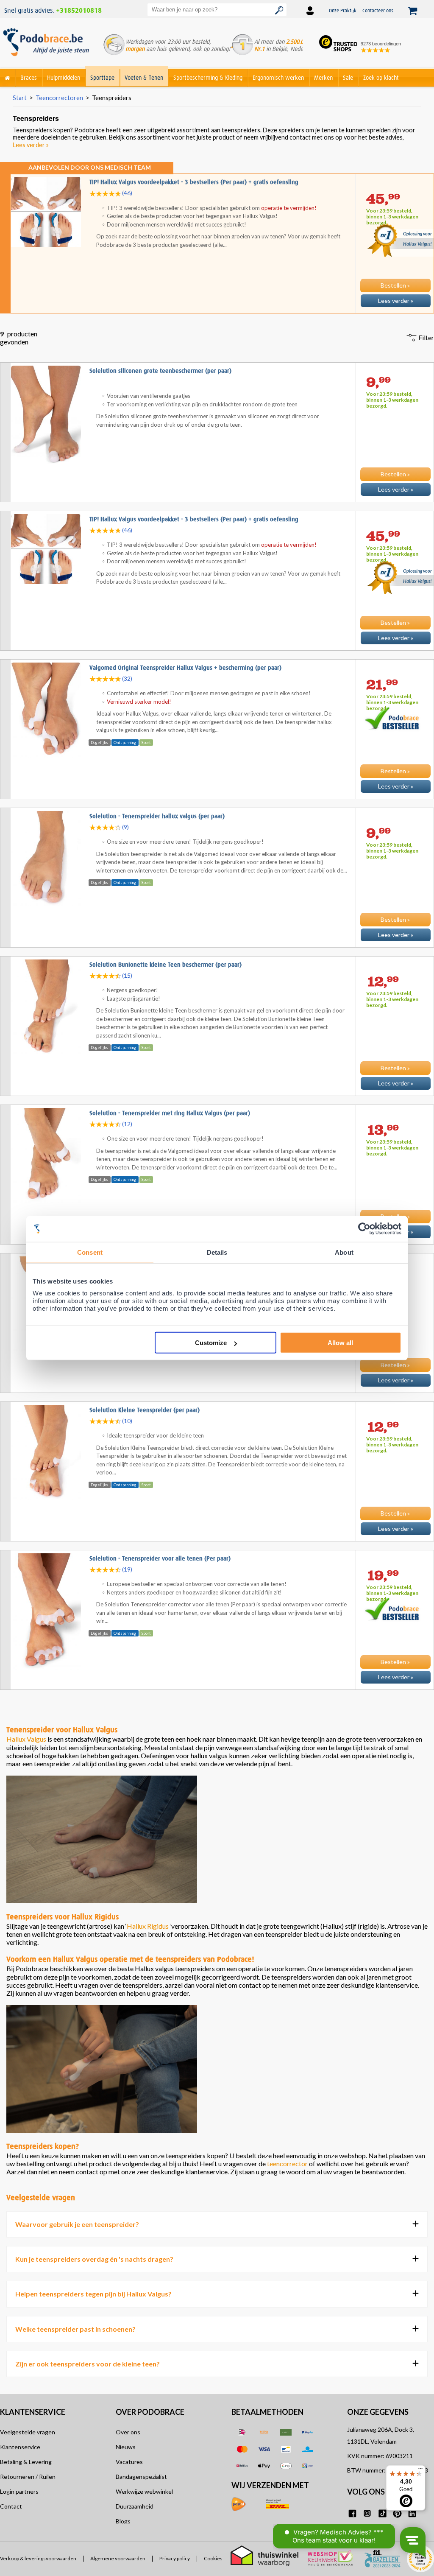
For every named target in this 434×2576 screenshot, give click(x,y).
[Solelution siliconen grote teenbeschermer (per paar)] (217, 499)
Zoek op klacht (381, 78)
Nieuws (126, 2447)
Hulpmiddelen (64, 78)
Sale (348, 78)
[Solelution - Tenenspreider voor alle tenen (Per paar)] (217, 1687)
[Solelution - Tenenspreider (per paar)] (217, 1390)
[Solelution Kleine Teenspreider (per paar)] (217, 1538)
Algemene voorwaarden (118, 2559)
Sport (146, 742)
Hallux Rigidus (148, 1926)
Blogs (123, 2521)
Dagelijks (99, 742)
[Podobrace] (8, 76)
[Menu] (420, 2470)
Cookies (213, 2559)
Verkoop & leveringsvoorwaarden (38, 2559)
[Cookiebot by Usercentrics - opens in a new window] (364, 1229)
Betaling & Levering (26, 2462)
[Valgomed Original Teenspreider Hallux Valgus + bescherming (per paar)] (217, 796)
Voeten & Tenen (144, 78)
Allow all (340, 1343)
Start (20, 98)
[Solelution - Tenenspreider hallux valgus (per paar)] (217, 945)
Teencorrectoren (59, 98)
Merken (323, 78)
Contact (11, 2506)
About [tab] (344, 1252)
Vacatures (129, 2462)
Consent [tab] (90, 1252)
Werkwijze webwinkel (144, 2491)
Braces (29, 78)
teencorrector (287, 2163)
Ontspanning (125, 742)
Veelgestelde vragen (28, 2432)
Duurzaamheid (135, 2506)
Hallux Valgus (26, 1739)
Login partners (19, 2491)
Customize (211, 1343)
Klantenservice (20, 2447)
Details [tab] (217, 1252)
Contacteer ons (378, 10)
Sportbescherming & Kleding (208, 78)
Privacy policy (175, 2559)
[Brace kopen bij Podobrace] (46, 46)
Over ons (128, 2432)
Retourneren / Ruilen (28, 2477)
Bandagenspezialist (141, 2477)
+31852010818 (79, 11)
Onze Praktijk (343, 10)
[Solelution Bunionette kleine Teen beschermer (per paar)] (217, 1093)
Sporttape (102, 78)
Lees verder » (31, 145)
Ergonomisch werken (278, 78)
